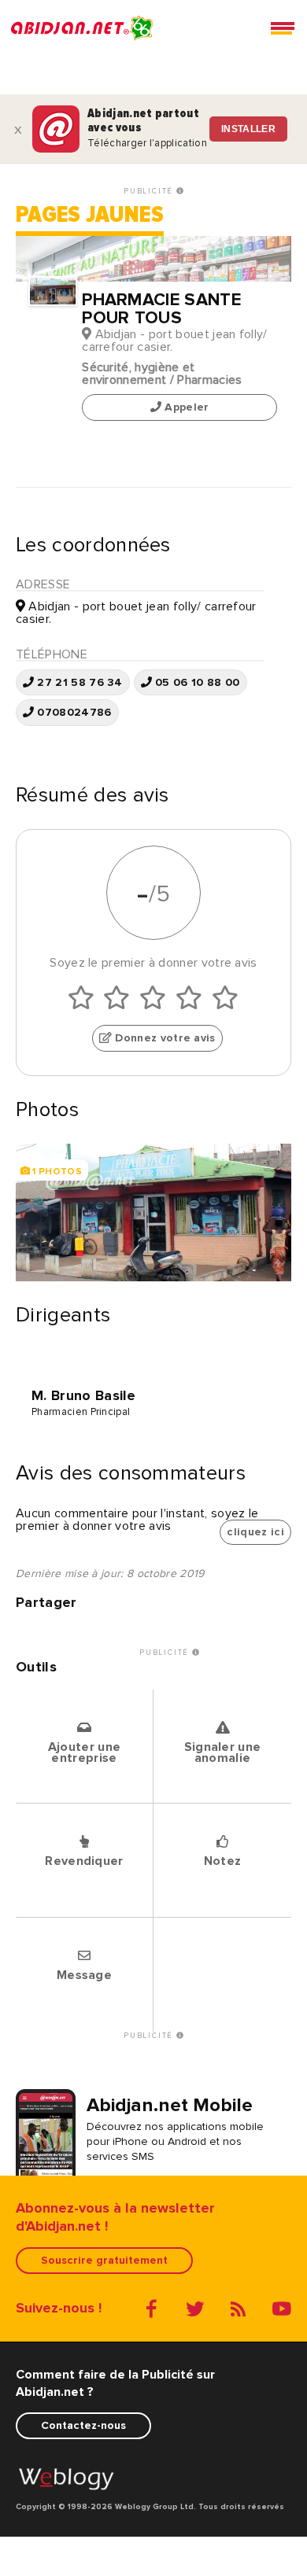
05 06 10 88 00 (196, 682)
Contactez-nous (83, 2425)
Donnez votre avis (164, 1039)
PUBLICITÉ (150, 191)
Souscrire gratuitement (104, 2260)
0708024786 (73, 713)
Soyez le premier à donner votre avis (153, 963)
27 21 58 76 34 (78, 682)
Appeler (185, 408)
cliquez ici (255, 1532)
